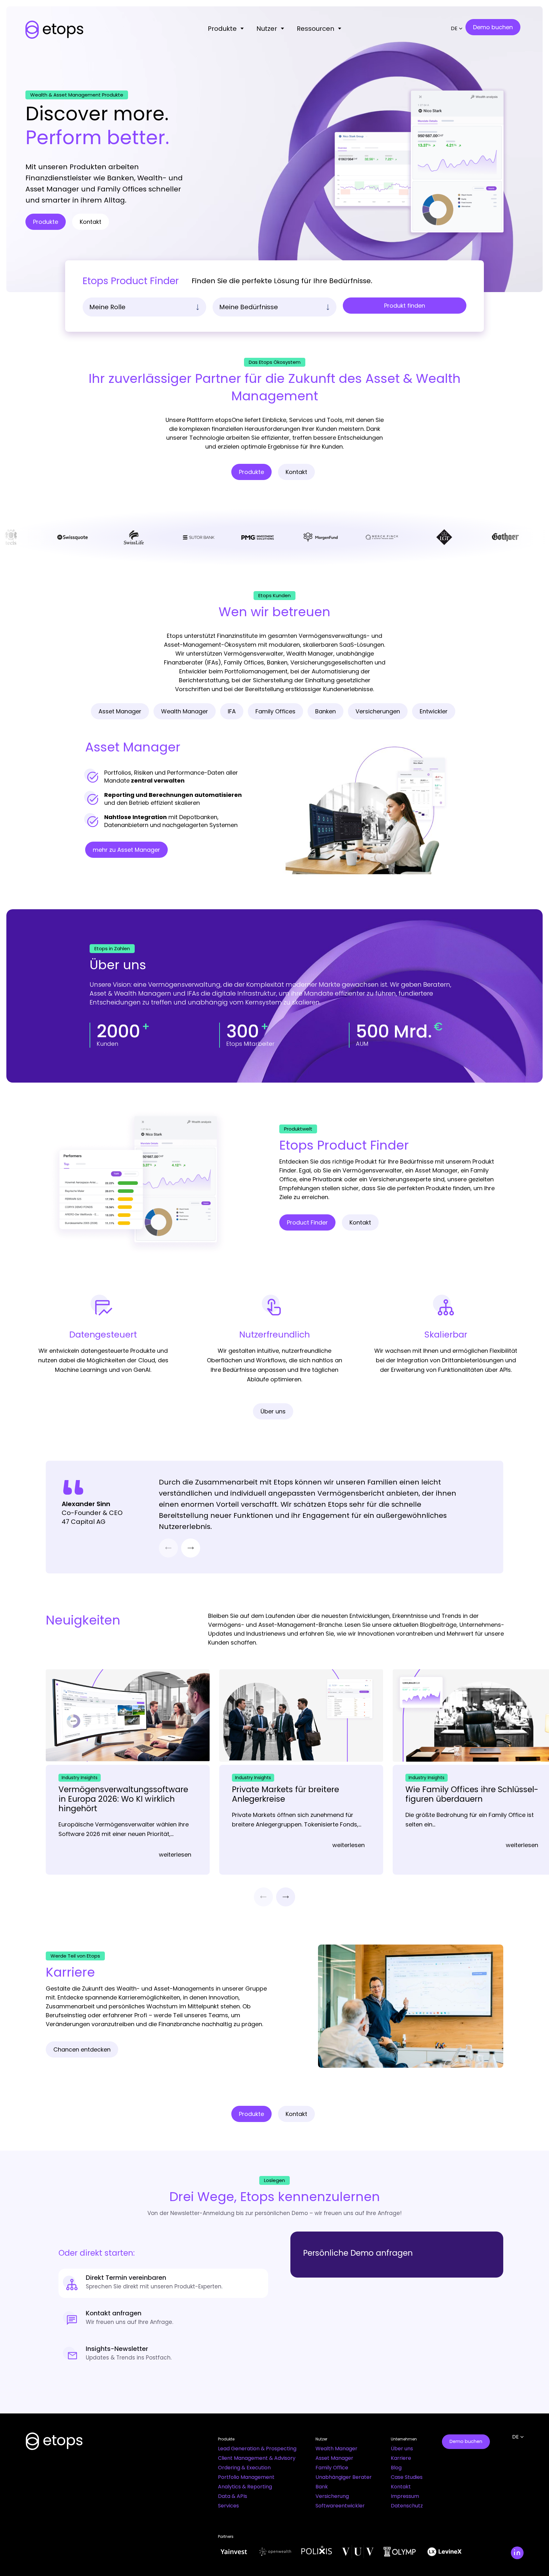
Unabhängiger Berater (344, 2477)
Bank (322, 2487)
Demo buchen (466, 2441)
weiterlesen (175, 1855)
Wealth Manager (336, 2449)
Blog (396, 2468)
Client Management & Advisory (257, 2458)
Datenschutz (407, 2506)
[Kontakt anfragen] (163, 2319)
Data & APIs (233, 2496)
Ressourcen (315, 29)
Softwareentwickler (340, 2506)
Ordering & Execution (244, 2468)
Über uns (402, 2449)
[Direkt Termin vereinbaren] (163, 2283)
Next (191, 1548)
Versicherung (332, 2496)
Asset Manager (334, 2458)
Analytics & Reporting (245, 2487)
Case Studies (407, 2477)
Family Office (332, 2468)
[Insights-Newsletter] (163, 2354)
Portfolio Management (246, 2477)
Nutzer (267, 29)
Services (228, 2506)
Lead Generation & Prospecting (257, 2449)
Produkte (222, 29)
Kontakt (401, 2487)
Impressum (405, 2496)
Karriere (401, 2458)
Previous (168, 1548)
